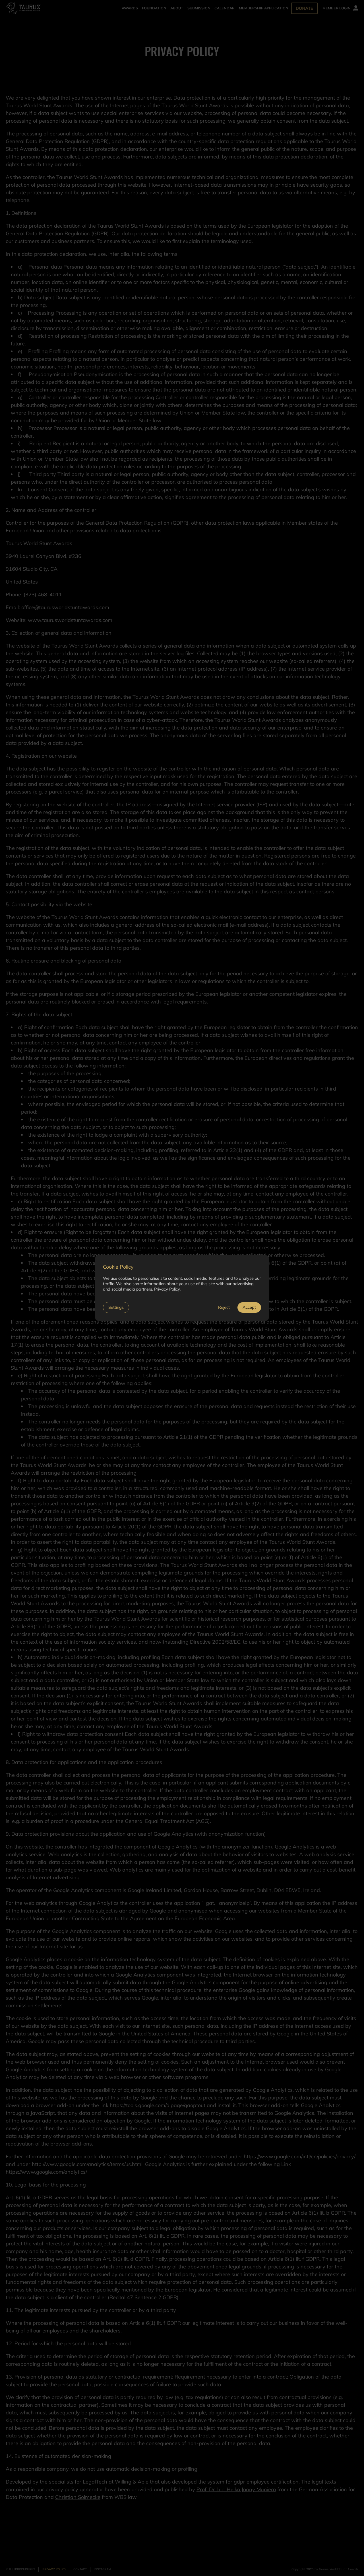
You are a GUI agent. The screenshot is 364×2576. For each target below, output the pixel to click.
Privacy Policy (167, 1289)
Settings (116, 1307)
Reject (224, 1307)
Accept (249, 1307)
